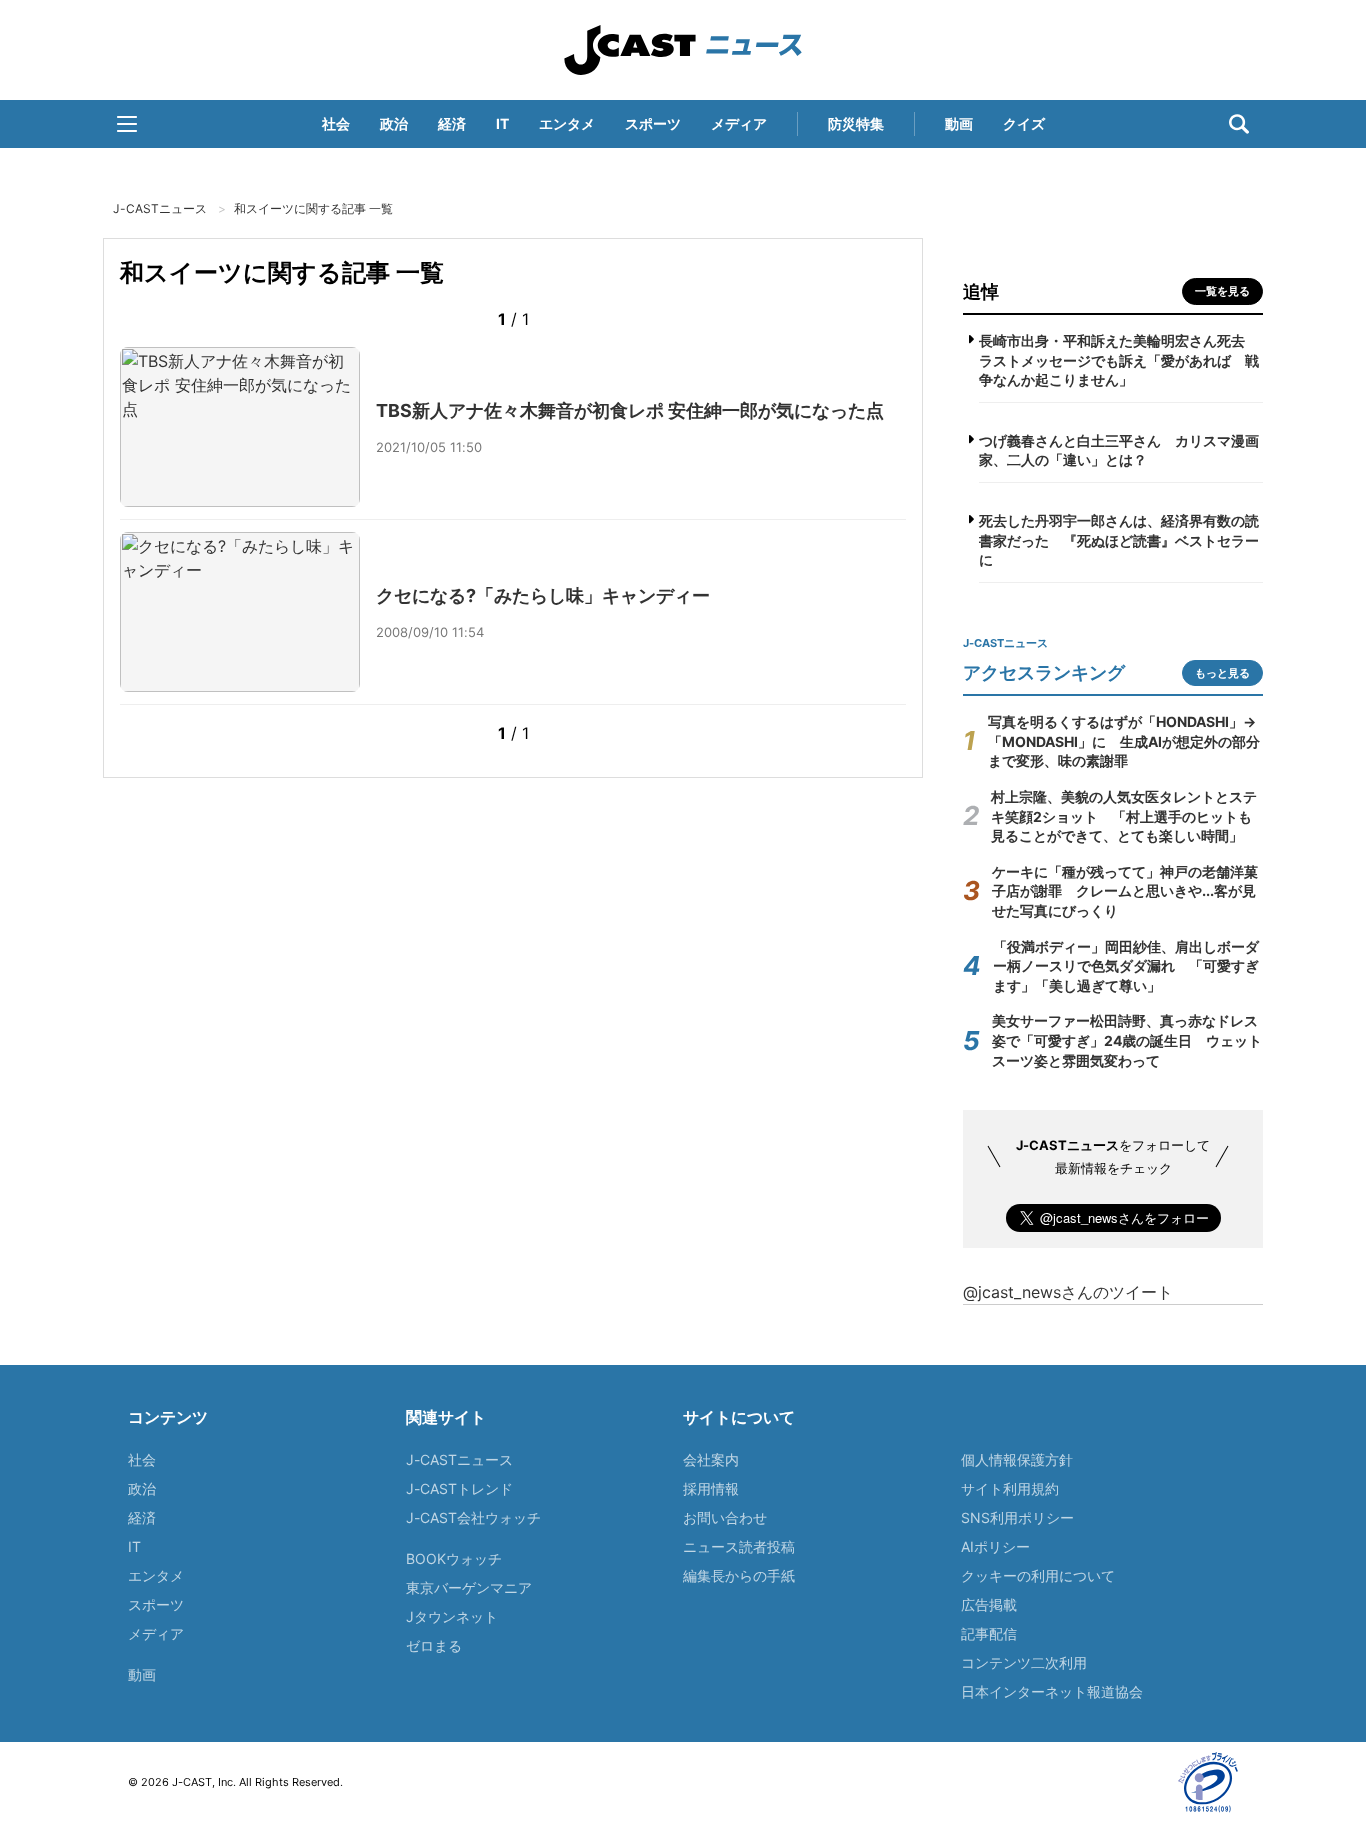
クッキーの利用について (1038, 1575)
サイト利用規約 (1010, 1488)
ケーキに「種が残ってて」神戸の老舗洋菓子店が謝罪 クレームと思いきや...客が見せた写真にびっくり (1125, 891)
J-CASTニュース (683, 50)
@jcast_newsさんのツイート (1068, 1292)
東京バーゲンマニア (469, 1587)
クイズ (1024, 123)
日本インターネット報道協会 (1052, 1691)
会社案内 (711, 1459)
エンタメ (567, 123)
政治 (394, 123)
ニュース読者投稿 (739, 1546)
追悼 (981, 291)
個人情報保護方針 (1017, 1459)
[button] (127, 124)
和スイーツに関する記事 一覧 (313, 208)
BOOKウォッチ (454, 1558)
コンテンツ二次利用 (1024, 1662)
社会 (336, 123)
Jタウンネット (452, 1616)
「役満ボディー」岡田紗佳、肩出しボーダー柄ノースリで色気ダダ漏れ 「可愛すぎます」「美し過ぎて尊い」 (1126, 966)
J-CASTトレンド (459, 1488)
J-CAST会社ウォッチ (473, 1517)
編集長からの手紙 (739, 1575)
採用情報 (711, 1488)
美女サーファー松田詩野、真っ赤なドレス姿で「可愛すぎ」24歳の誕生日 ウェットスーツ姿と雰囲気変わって (1127, 1040)
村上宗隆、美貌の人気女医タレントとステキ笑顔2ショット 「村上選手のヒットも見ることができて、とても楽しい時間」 (1124, 816)
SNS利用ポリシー (1017, 1517)
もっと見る (1222, 673)
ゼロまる (434, 1645)
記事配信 (989, 1633)
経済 (452, 123)
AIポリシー (995, 1546)
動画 (959, 123)
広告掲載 (989, 1604)
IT (502, 123)
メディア (739, 123)
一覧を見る (1222, 291)
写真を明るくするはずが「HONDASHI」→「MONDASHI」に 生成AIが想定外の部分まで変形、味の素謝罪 (1124, 741)
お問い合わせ (725, 1517)
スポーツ (653, 123)
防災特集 (856, 123)
